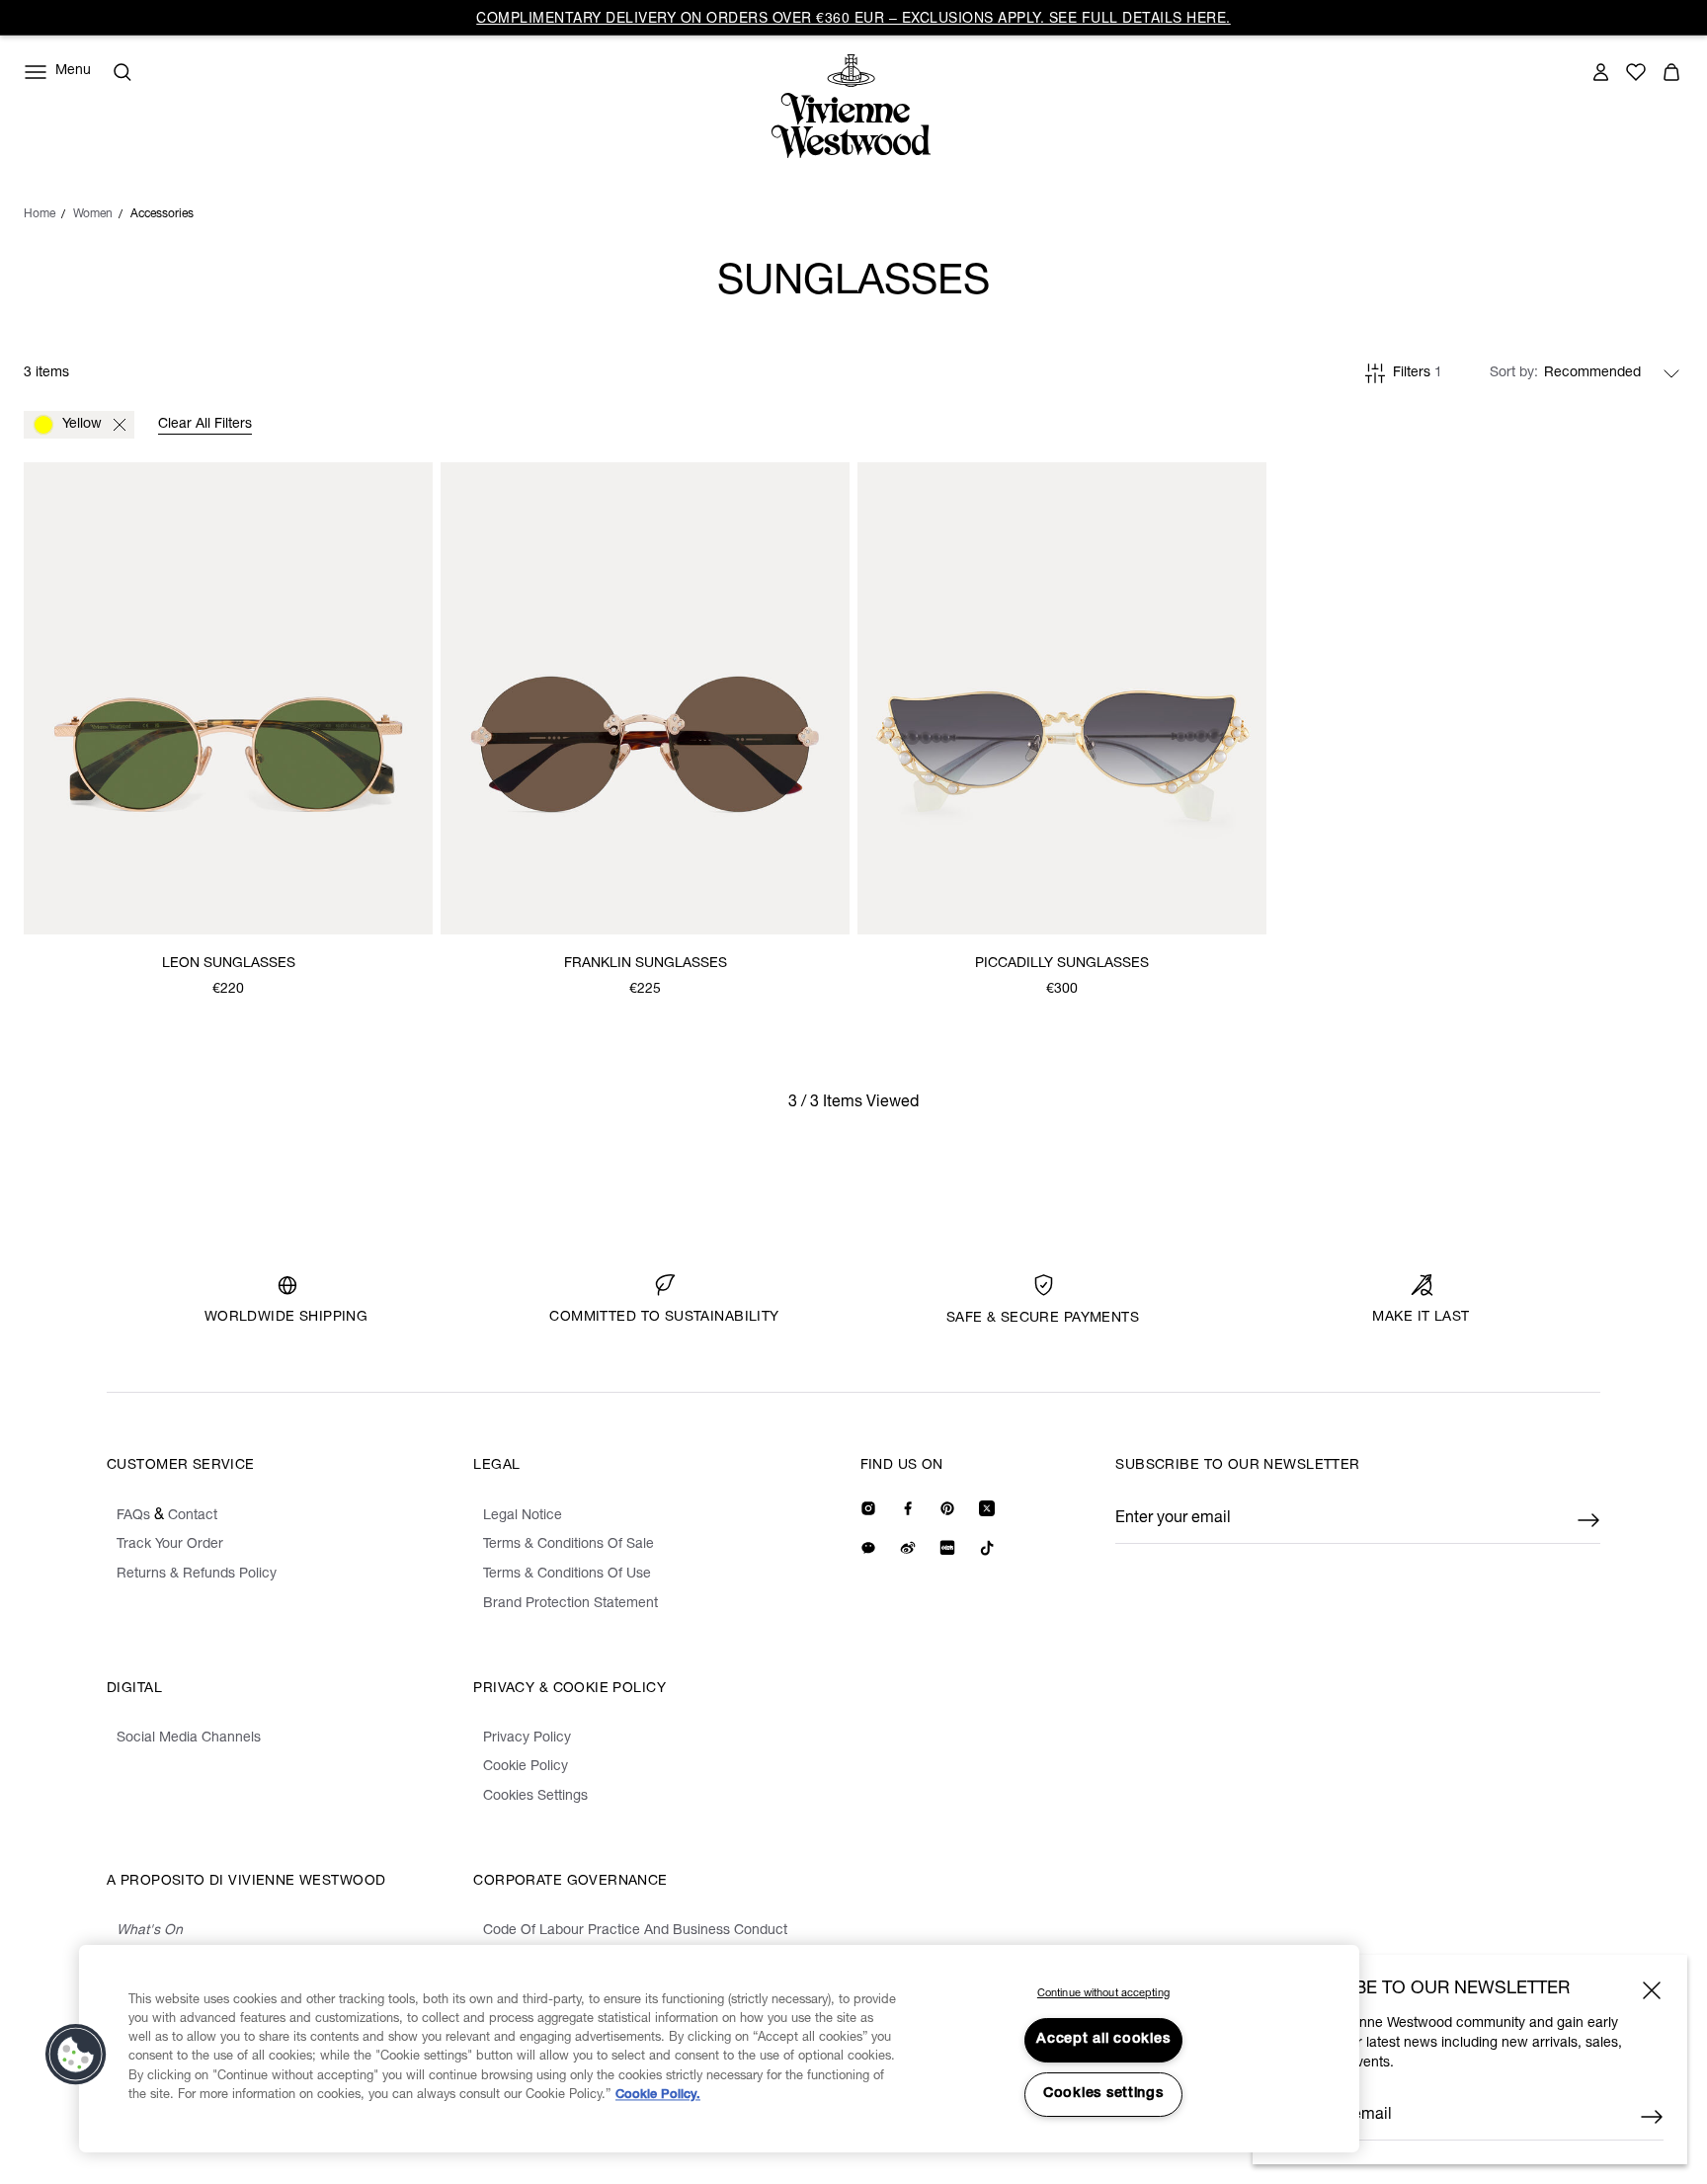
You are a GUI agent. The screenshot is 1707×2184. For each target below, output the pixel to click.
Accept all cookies (1103, 2040)
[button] (76, 2055)
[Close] (1652, 1990)
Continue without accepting (1103, 1994)
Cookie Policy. (658, 2096)
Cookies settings (1103, 2094)
